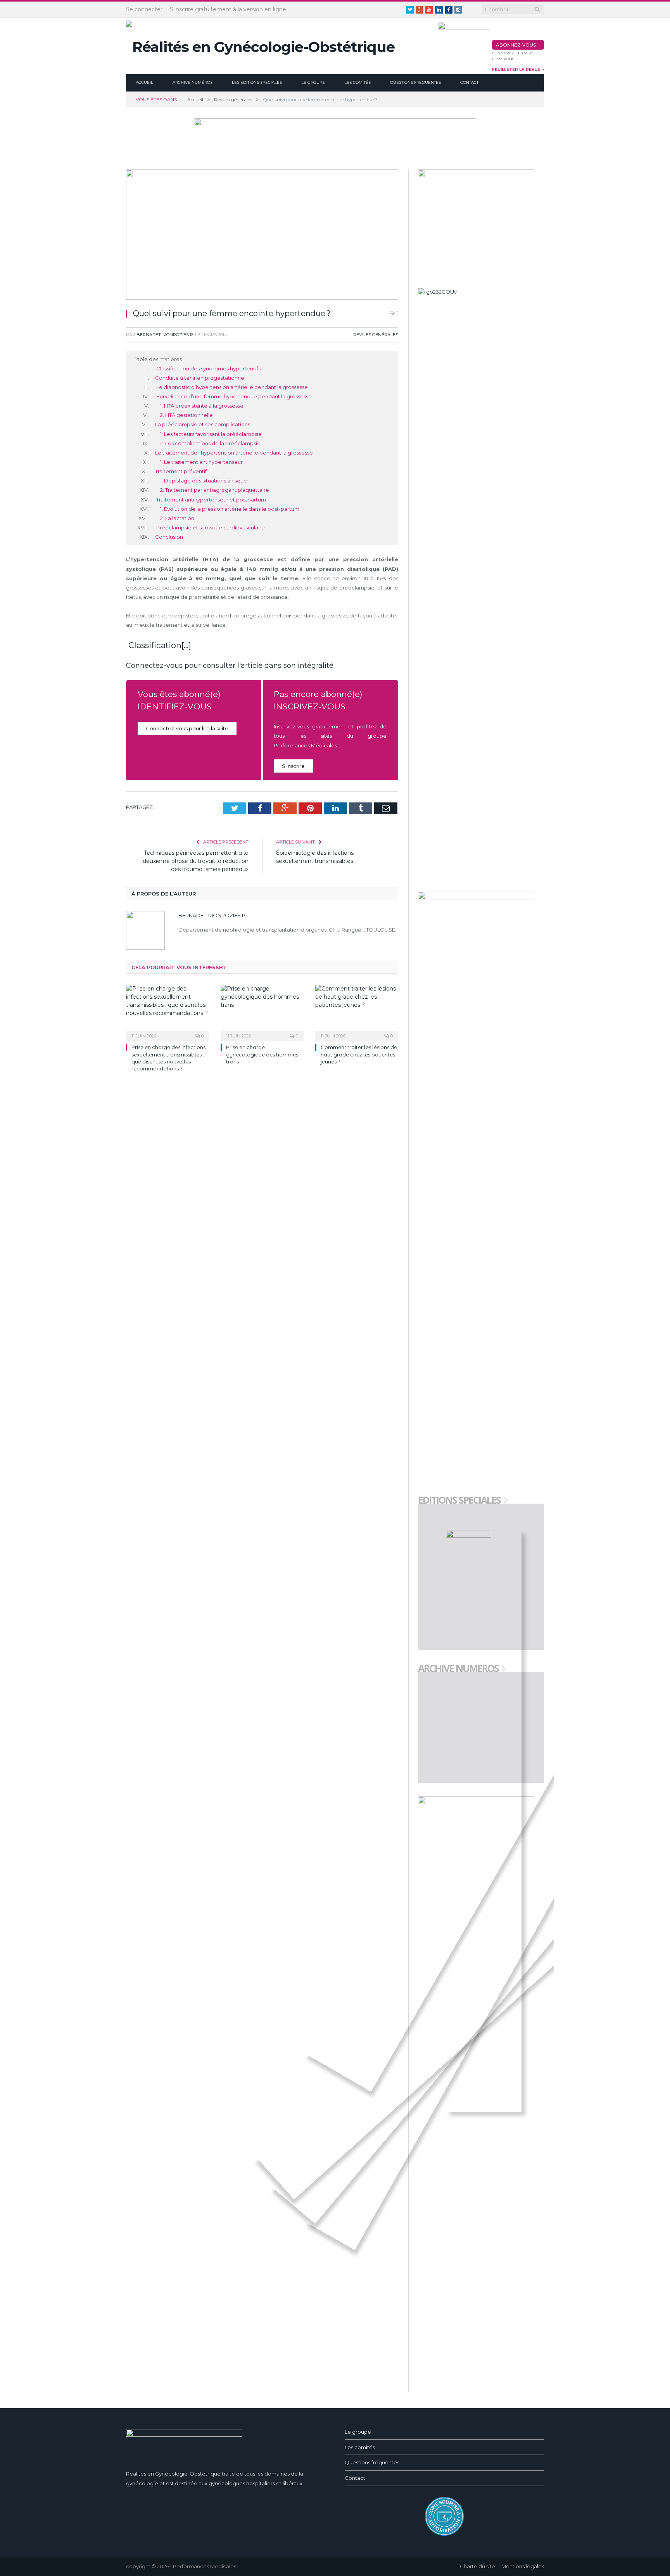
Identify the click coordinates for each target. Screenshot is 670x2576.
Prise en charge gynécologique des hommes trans (262, 1054)
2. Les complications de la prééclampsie (210, 443)
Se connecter (144, 9)
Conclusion (169, 537)
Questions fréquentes (415, 82)
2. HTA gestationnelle (186, 415)
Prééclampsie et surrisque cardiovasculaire (210, 527)
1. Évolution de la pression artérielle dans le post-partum (230, 509)
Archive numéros (193, 82)
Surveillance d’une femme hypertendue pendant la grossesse (233, 396)
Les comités (357, 82)
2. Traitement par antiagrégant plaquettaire (215, 490)
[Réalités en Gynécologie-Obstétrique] (260, 45)
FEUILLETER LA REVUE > (518, 70)
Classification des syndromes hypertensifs (208, 368)
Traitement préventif (181, 471)
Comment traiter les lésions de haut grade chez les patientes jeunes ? (359, 1054)
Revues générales (376, 335)
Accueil (144, 82)
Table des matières (158, 359)
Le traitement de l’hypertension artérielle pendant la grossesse (234, 453)
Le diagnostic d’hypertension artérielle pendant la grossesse (231, 387)
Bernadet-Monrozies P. (165, 335)
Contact (469, 82)
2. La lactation (177, 518)
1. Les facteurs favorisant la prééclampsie (211, 434)
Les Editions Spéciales (257, 82)
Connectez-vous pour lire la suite (187, 728)
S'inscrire (293, 766)
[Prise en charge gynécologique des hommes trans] (262, 1012)
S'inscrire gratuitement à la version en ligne (228, 9)
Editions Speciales (459, 1501)
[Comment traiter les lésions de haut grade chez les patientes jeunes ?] (357, 1012)
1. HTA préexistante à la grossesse (202, 406)
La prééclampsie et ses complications (203, 424)
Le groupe (313, 82)
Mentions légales (523, 2566)
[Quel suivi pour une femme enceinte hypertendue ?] (262, 236)
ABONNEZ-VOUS (516, 45)
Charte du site (477, 2566)
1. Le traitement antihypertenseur (201, 462)
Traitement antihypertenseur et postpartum (211, 500)
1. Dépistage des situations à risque (204, 481)
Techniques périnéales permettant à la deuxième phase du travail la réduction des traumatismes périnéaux (196, 861)
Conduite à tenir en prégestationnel (200, 378)
